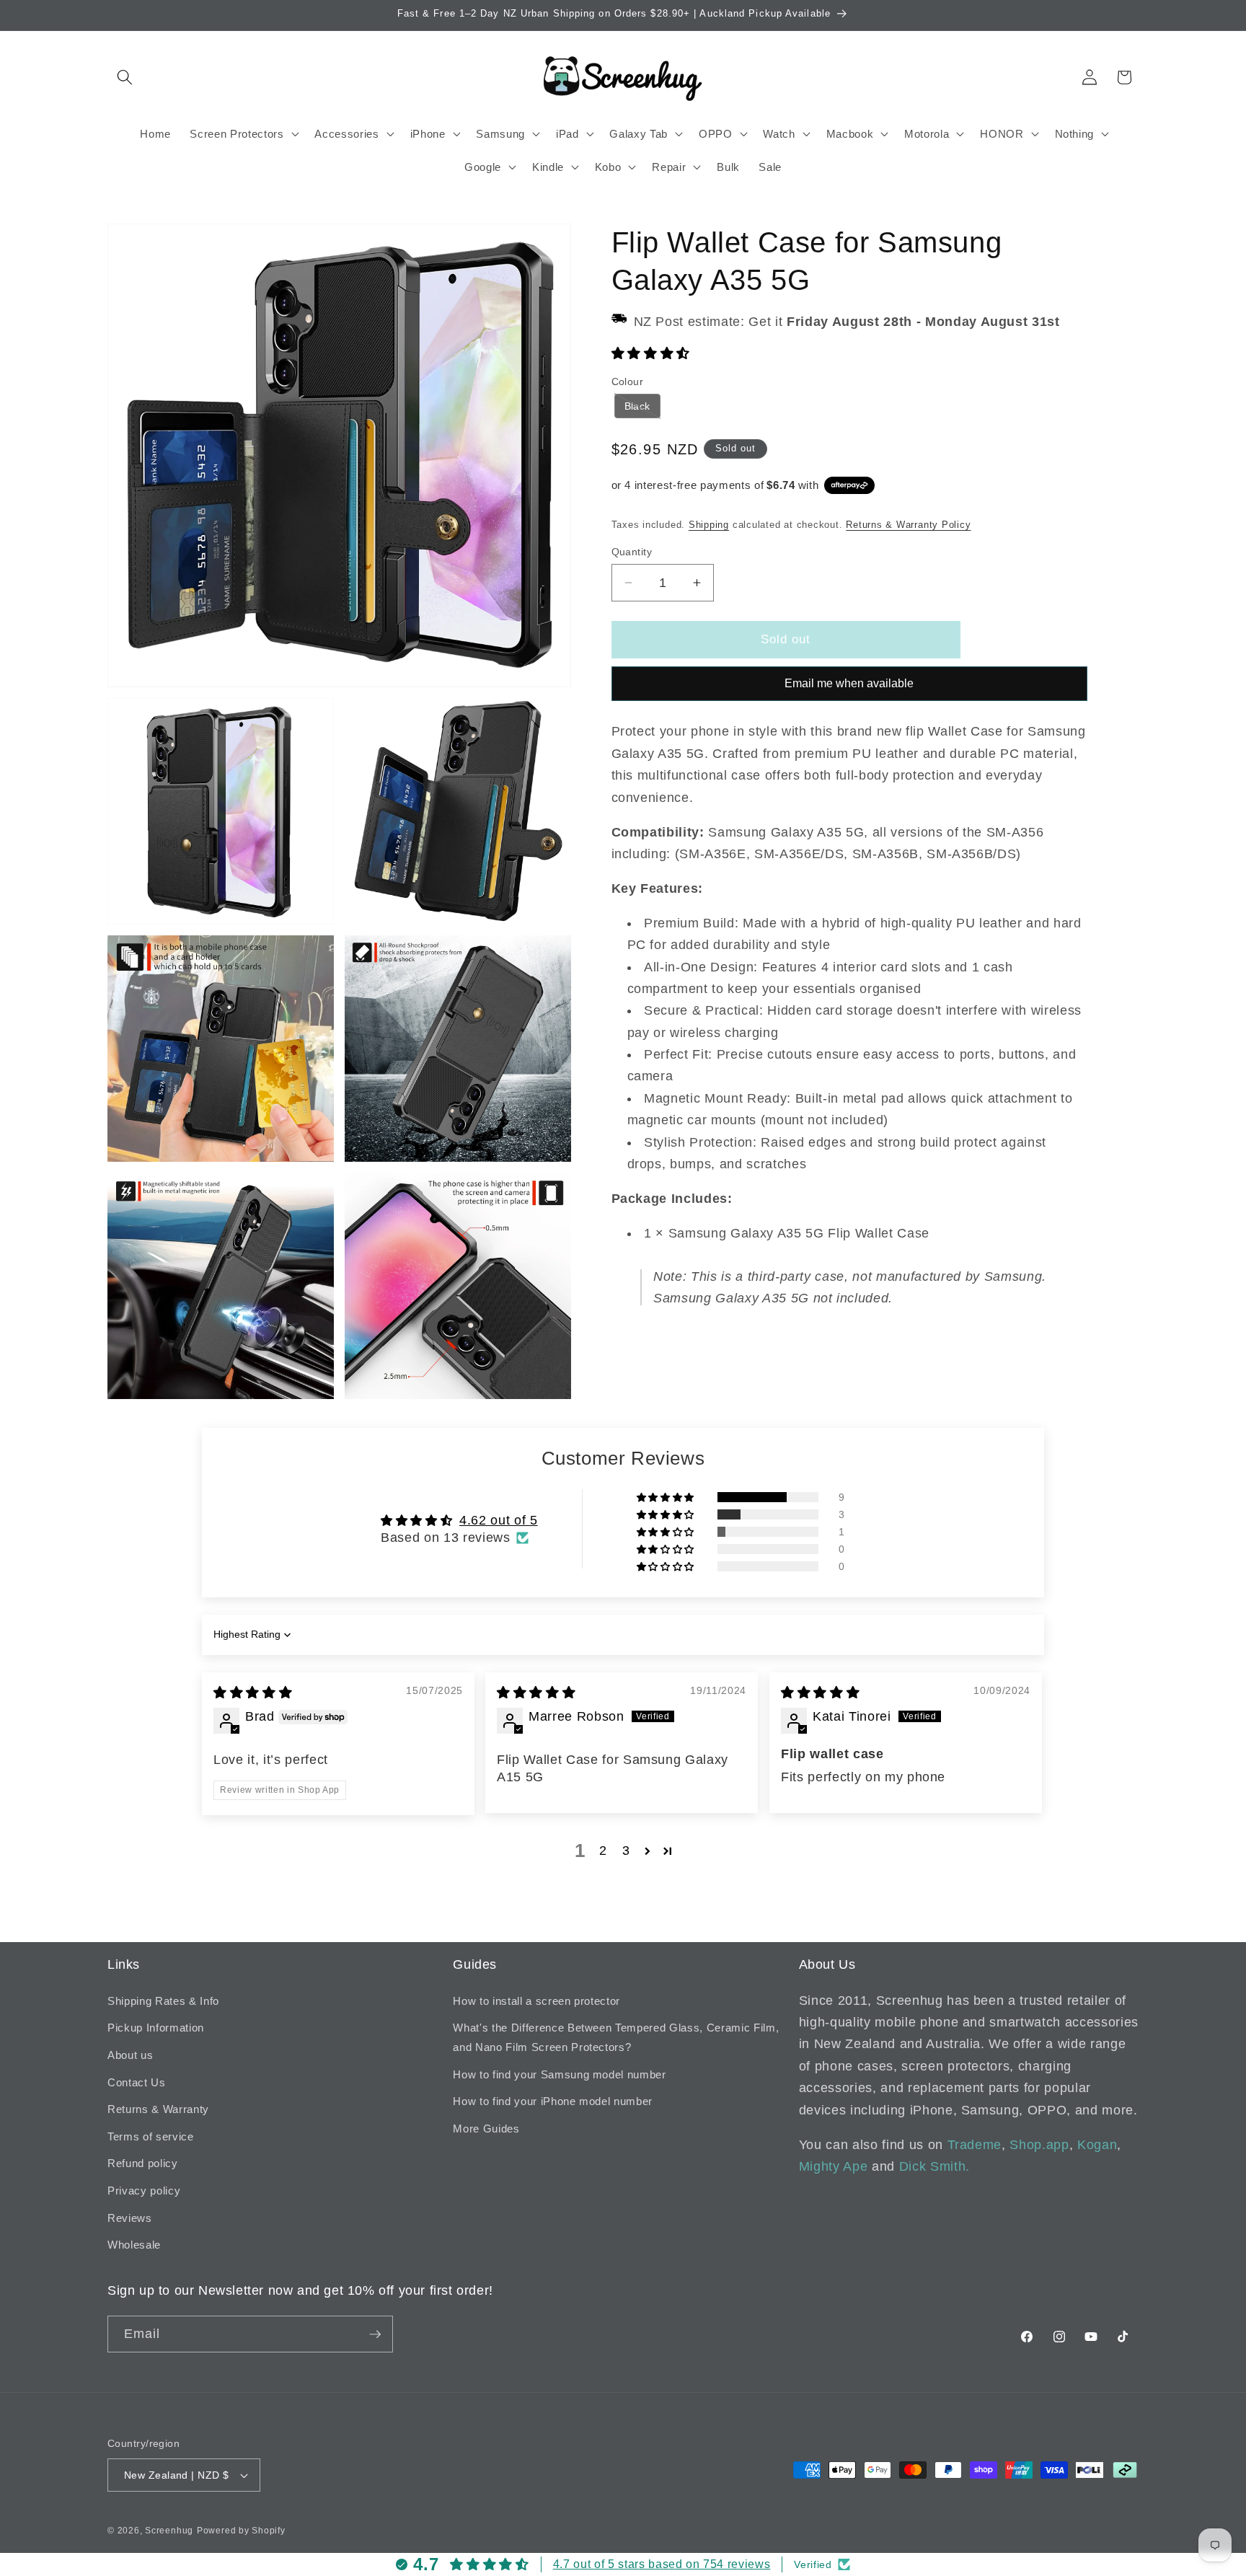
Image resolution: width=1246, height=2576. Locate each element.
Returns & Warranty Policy (908, 525)
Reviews (130, 2218)
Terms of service (151, 2136)
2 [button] (603, 1851)
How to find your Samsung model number (559, 2074)
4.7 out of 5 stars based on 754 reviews (662, 2564)
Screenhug (169, 2531)
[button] (125, 77)
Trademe (975, 2145)
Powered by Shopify (241, 2531)
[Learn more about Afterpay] (849, 485)
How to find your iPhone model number (553, 2101)
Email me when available (849, 683)
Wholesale (134, 2245)
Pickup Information (156, 2028)
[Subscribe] (375, 2334)
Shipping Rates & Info (163, 2001)
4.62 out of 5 (499, 1520)
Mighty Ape (834, 2166)
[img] (253, 1693)
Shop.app (1039, 2145)
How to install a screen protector (536, 2001)
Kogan (1097, 2145)
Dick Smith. (934, 2166)
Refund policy (143, 2163)
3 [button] (626, 1851)
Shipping (709, 525)
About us (130, 2055)
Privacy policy (144, 2191)
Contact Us (137, 2082)
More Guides (486, 2129)
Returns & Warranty (158, 2109)
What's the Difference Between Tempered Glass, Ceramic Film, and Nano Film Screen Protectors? (616, 2037)
